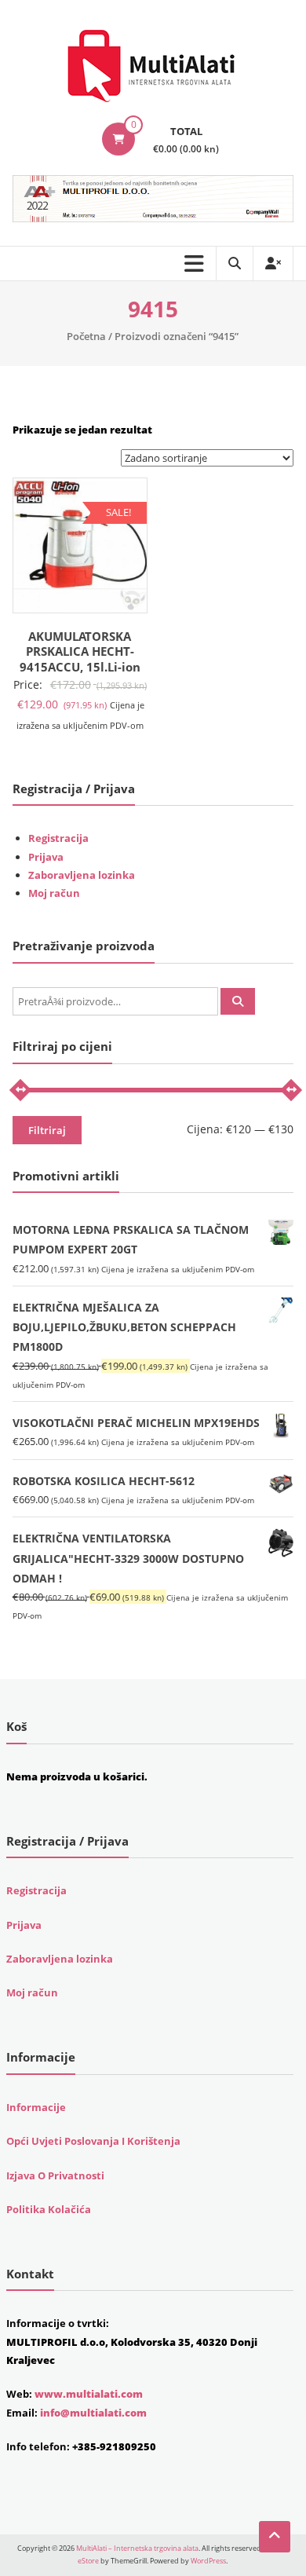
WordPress (208, 2561)
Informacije (36, 2107)
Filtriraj (47, 1130)
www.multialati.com (89, 2394)
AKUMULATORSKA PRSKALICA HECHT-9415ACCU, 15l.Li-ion (80, 651)
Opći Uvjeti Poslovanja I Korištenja (93, 2141)
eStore (88, 2561)
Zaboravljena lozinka (82, 875)
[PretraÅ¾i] (238, 1001)
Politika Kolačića (49, 2209)
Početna (86, 336)
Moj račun (54, 893)
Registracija (58, 838)
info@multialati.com (93, 2413)
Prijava (46, 857)
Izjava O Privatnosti (55, 2175)
